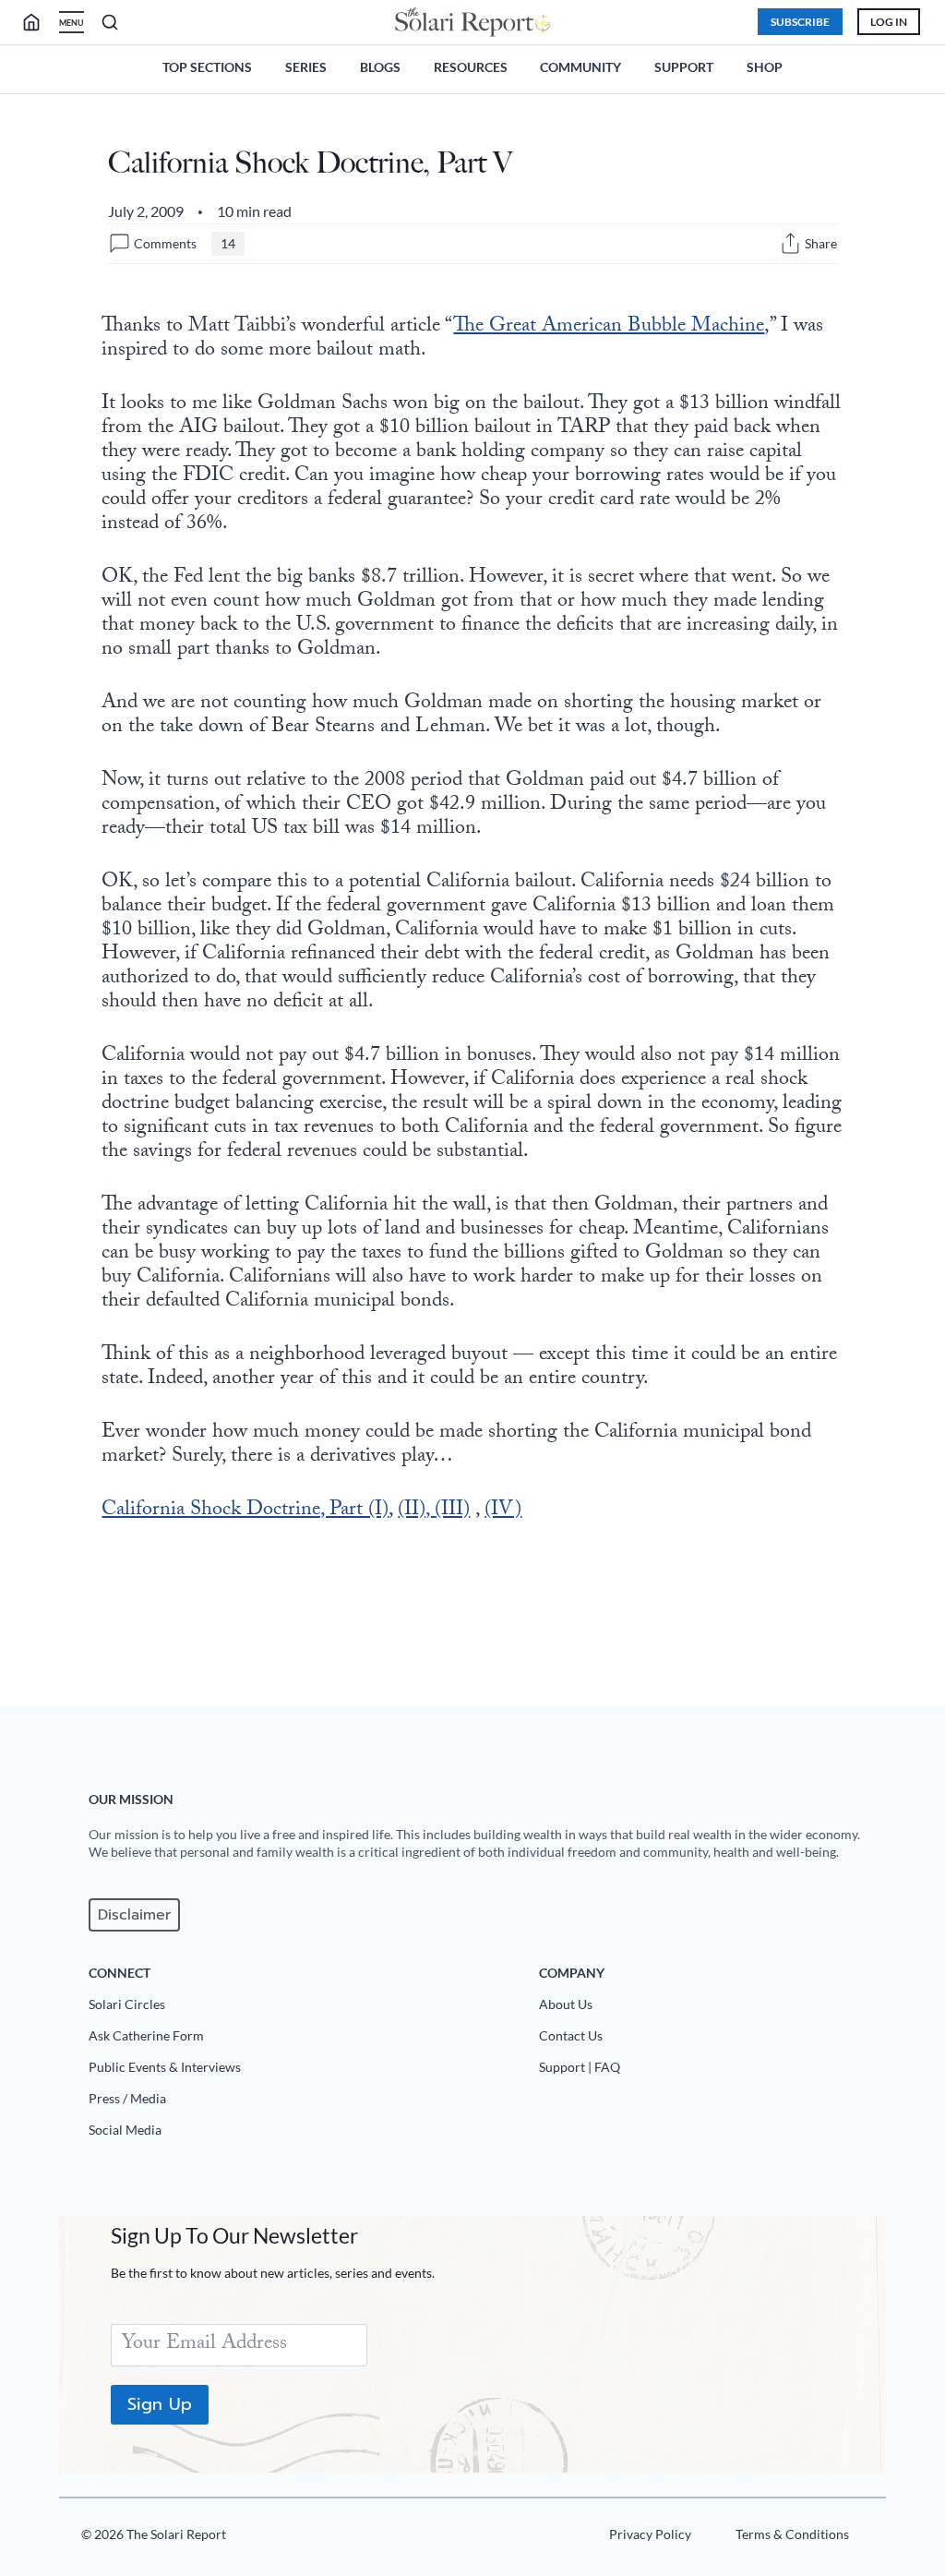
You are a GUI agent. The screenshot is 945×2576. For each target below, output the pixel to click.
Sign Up (160, 2404)
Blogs (380, 67)
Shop (765, 67)
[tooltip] (790, 243)
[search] (39, 22)
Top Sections (207, 67)
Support (684, 67)
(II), (416, 1511)
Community (580, 67)
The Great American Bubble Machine (609, 327)
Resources (471, 67)
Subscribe (800, 22)
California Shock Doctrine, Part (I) (245, 1511)
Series (306, 67)
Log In (889, 22)
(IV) (503, 1511)
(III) (452, 1511)
